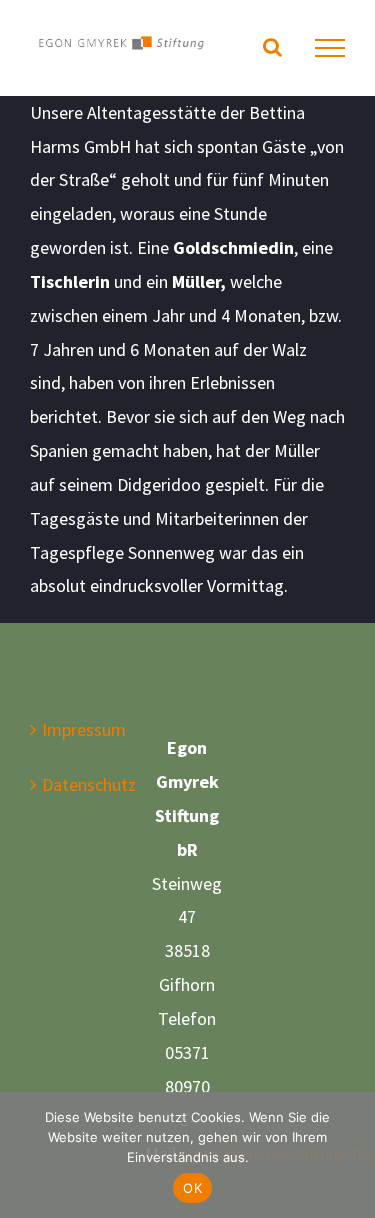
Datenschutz (73, 784)
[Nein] (350, 1155)
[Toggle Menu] (330, 48)
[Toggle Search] (272, 47)
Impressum (73, 729)
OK (192, 1188)
